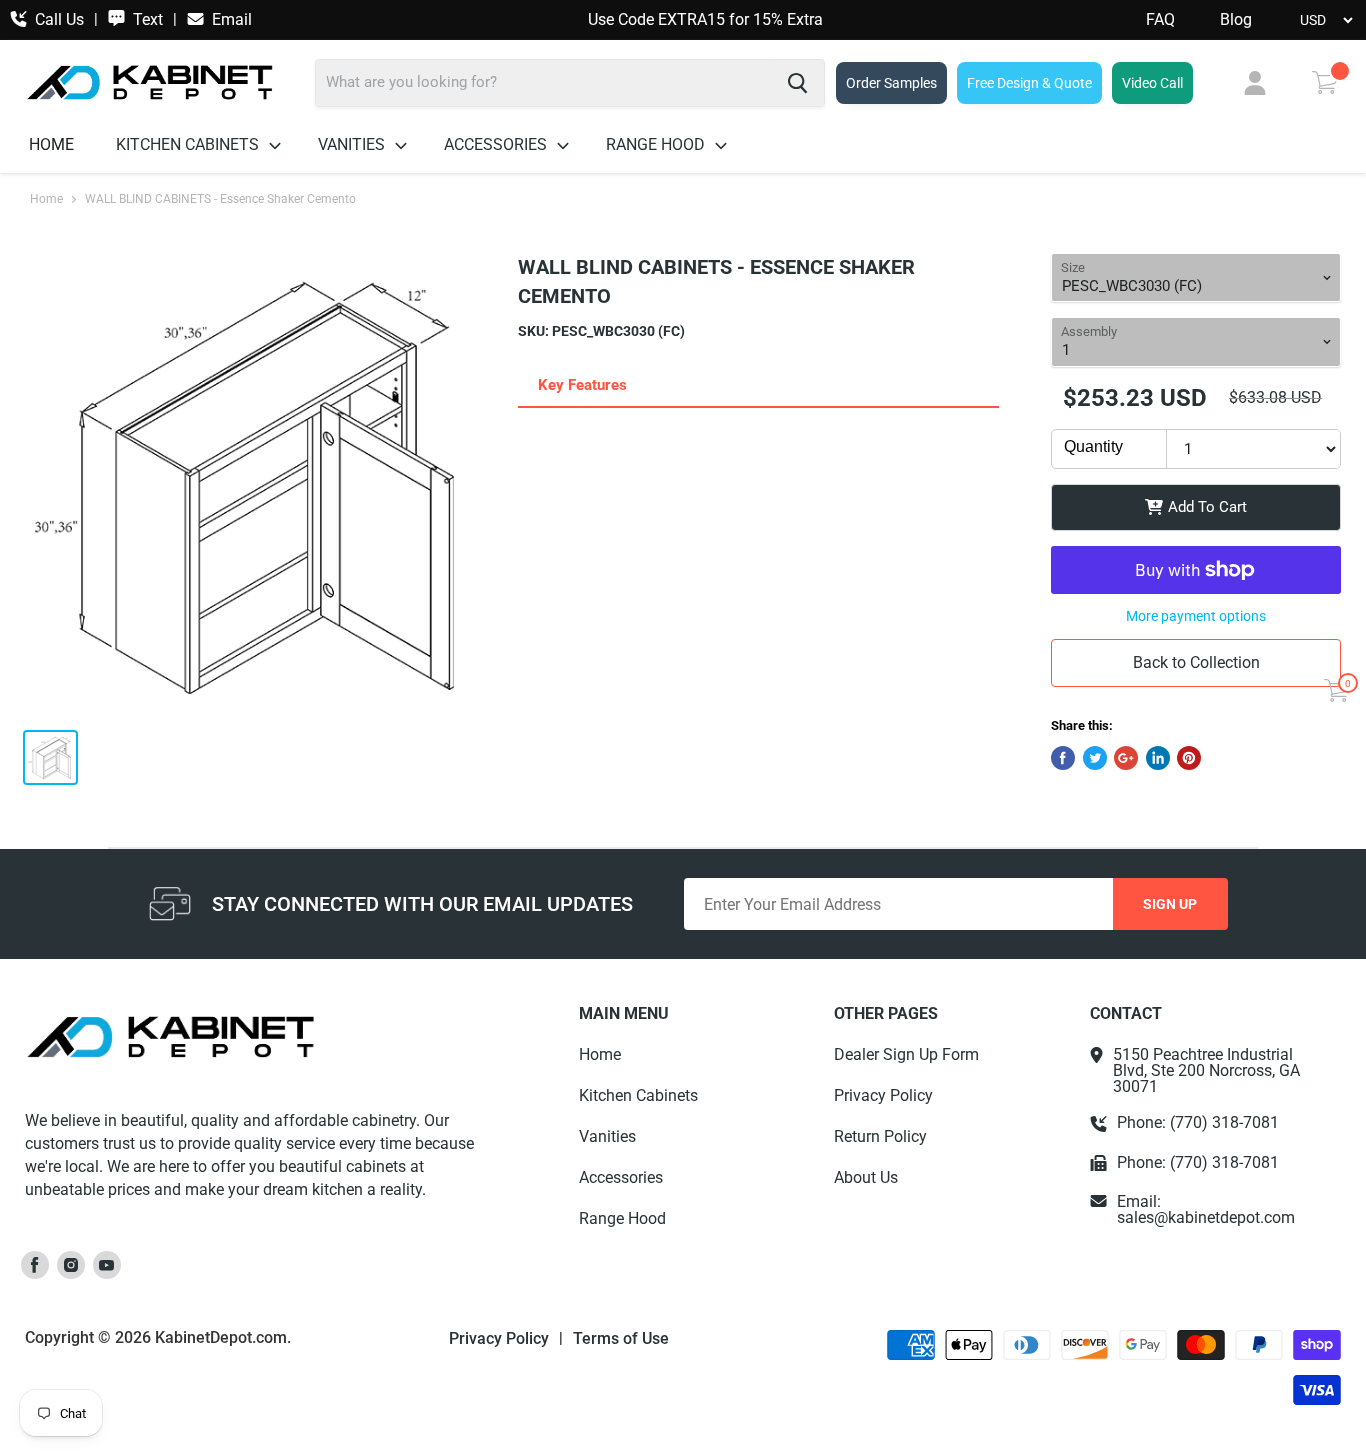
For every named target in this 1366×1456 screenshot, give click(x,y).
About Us (866, 1177)
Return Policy (880, 1136)
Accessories (497, 144)
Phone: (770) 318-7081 (1198, 1123)
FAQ (1160, 20)
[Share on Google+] (1126, 758)
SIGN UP (1170, 904)
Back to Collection (1196, 662)
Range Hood (657, 144)
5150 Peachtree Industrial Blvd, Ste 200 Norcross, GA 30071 (1206, 1071)
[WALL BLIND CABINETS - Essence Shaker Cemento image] (255, 483)
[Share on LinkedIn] (1158, 758)
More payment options (1196, 616)
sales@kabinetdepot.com (1206, 1217)
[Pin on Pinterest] (1189, 758)
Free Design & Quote (1029, 83)
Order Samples (891, 83)
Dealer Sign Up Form (906, 1054)
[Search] (797, 83)
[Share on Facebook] (1063, 758)
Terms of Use (621, 1339)
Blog (1236, 20)
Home (51, 144)
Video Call (1152, 83)
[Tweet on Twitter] (1095, 758)
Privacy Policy (883, 1095)
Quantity (1093, 446)
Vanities (353, 144)
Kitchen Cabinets (189, 144)
